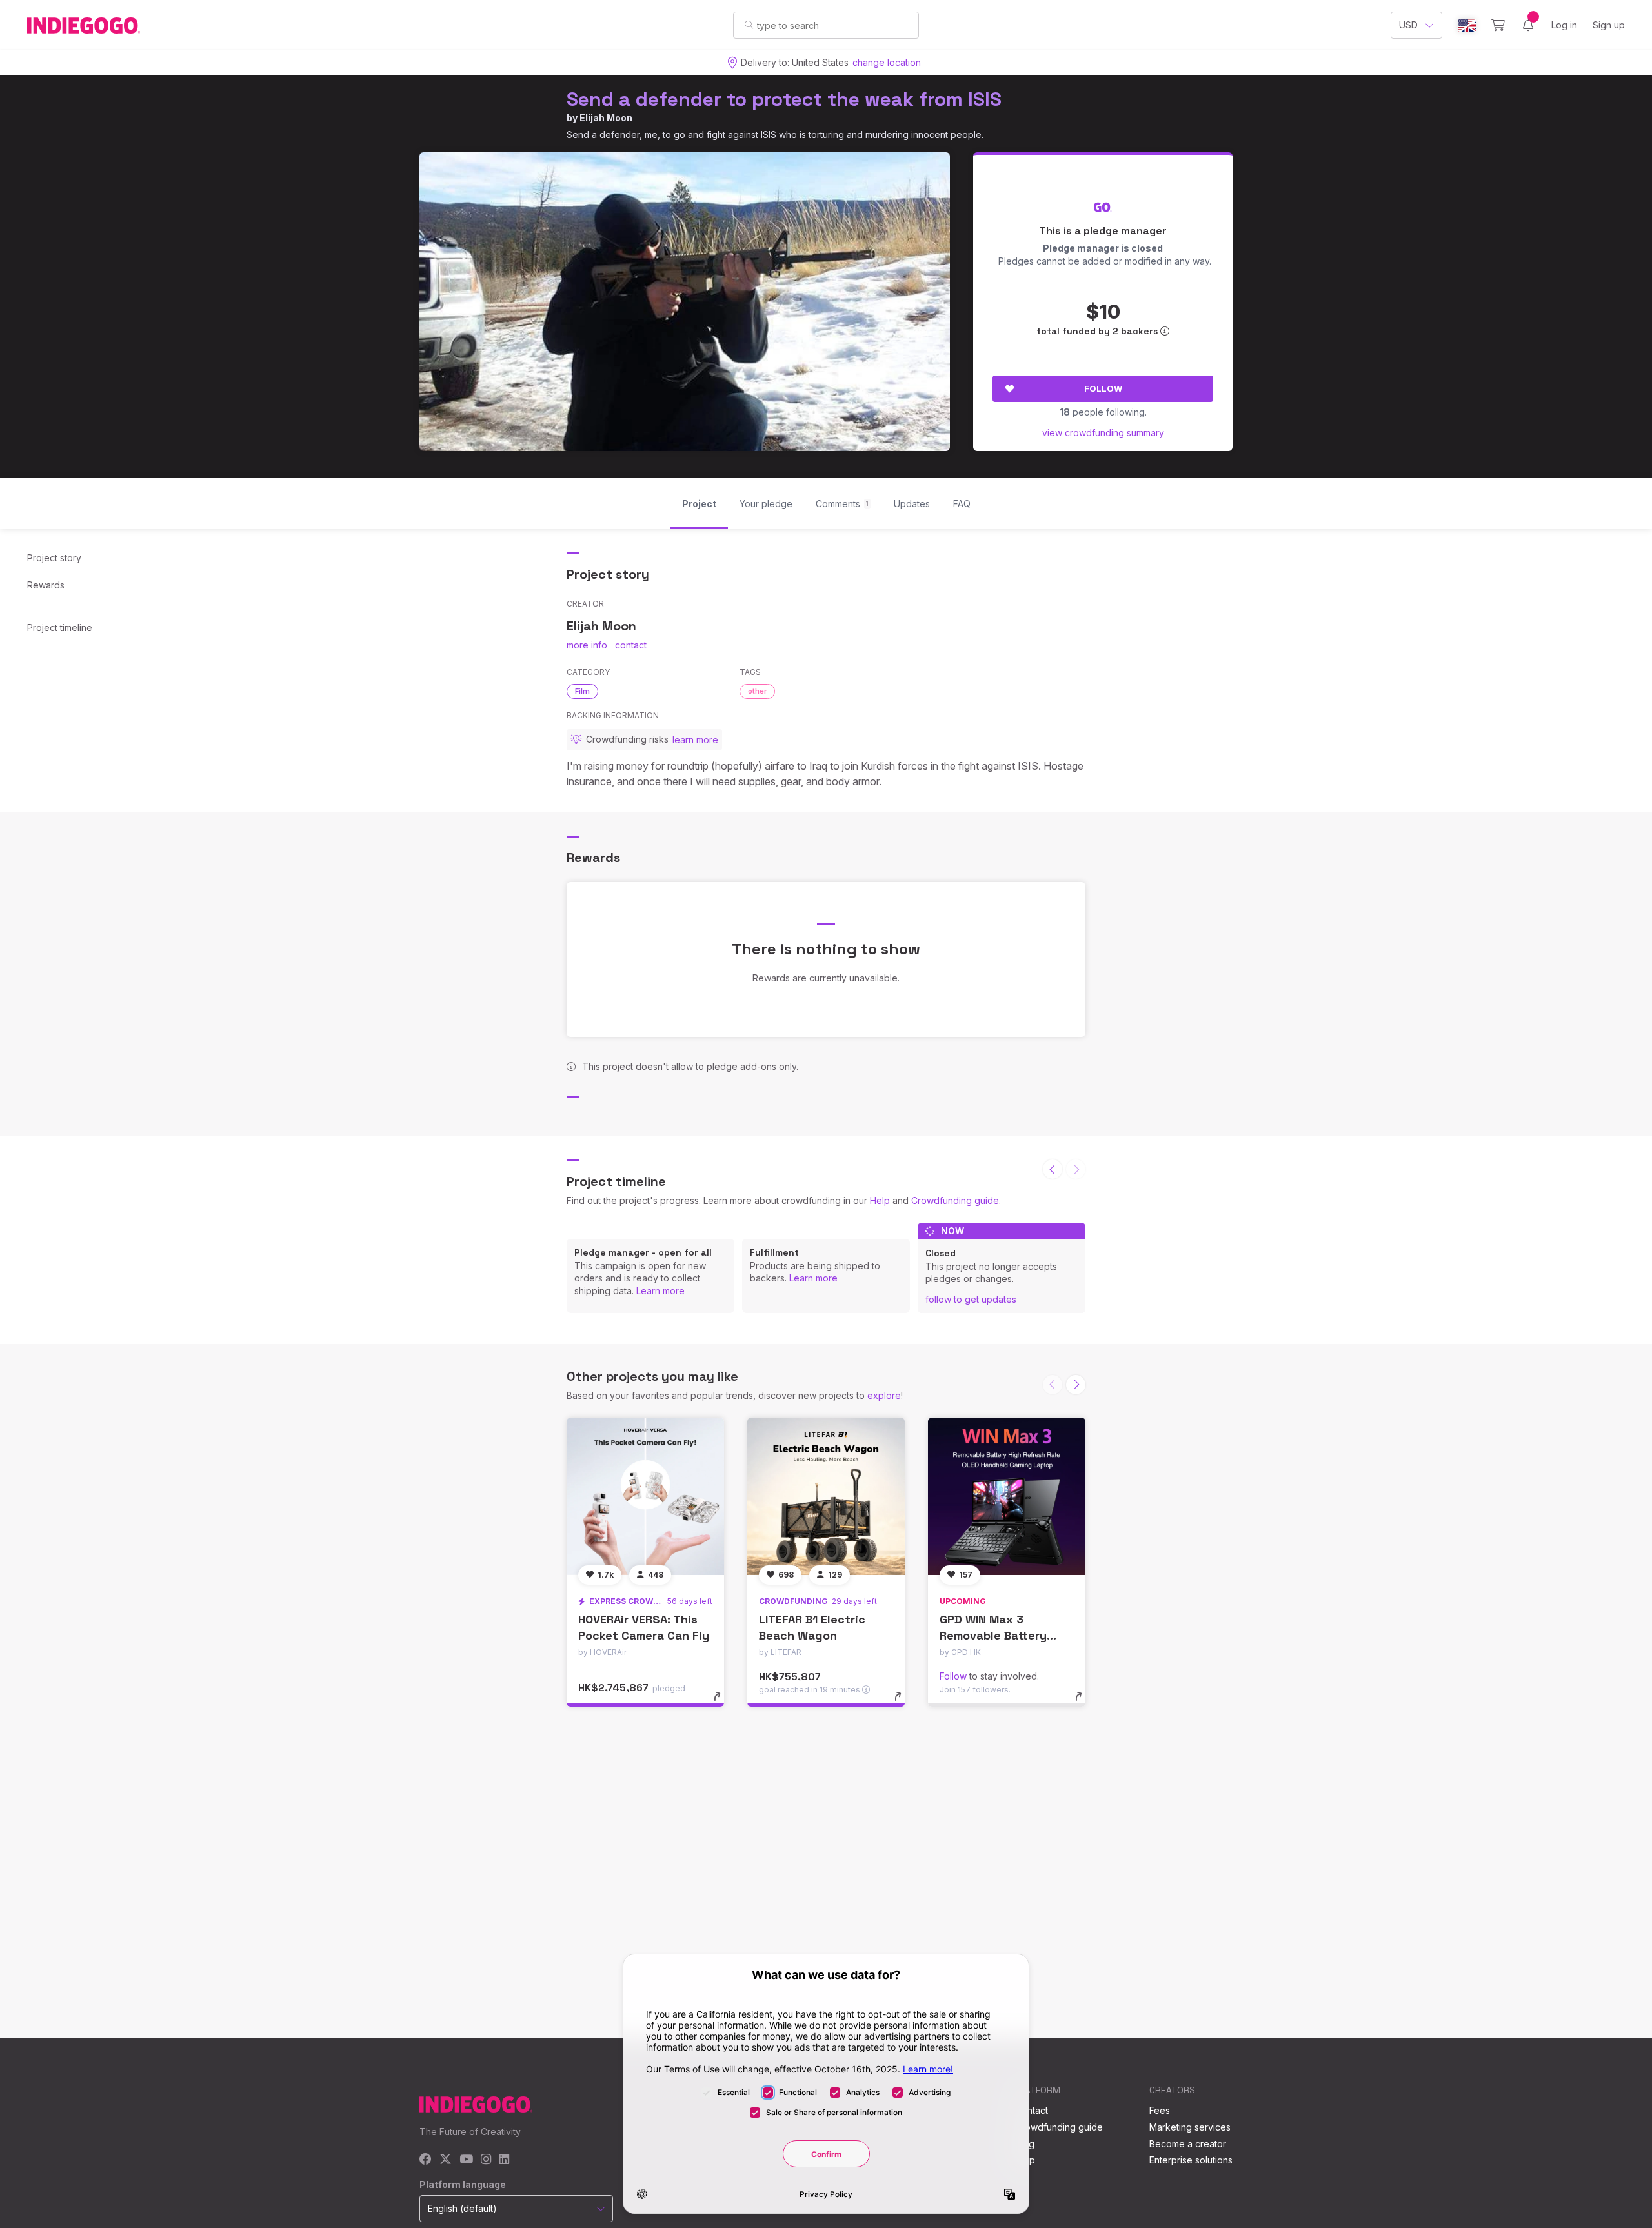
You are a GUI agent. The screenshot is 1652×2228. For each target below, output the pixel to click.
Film (582, 691)
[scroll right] (1076, 1385)
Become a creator (1188, 2144)
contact (631, 645)
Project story (54, 558)
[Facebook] (426, 2160)
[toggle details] (723, 1703)
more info (587, 645)
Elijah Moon (606, 118)
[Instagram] (486, 2160)
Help (880, 1200)
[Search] (749, 25)
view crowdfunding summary (1103, 433)
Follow (1103, 388)
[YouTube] (466, 2160)
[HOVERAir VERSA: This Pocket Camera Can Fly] (645, 1496)
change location (887, 62)
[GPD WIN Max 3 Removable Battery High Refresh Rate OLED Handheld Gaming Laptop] (1007, 1496)
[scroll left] (1053, 1169)
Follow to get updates (971, 1299)
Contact (1032, 2110)
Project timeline (60, 627)
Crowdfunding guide (955, 1200)
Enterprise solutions (1191, 2160)
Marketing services (1190, 2127)
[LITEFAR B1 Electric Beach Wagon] (826, 1496)
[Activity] (1528, 25)
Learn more (660, 1291)
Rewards (46, 585)
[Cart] (1498, 25)
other (757, 691)
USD (1408, 25)
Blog (1025, 2144)
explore (884, 1395)
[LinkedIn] (504, 2160)
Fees (1160, 2110)
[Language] (1467, 25)
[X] (446, 2160)
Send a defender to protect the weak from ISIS (784, 99)
